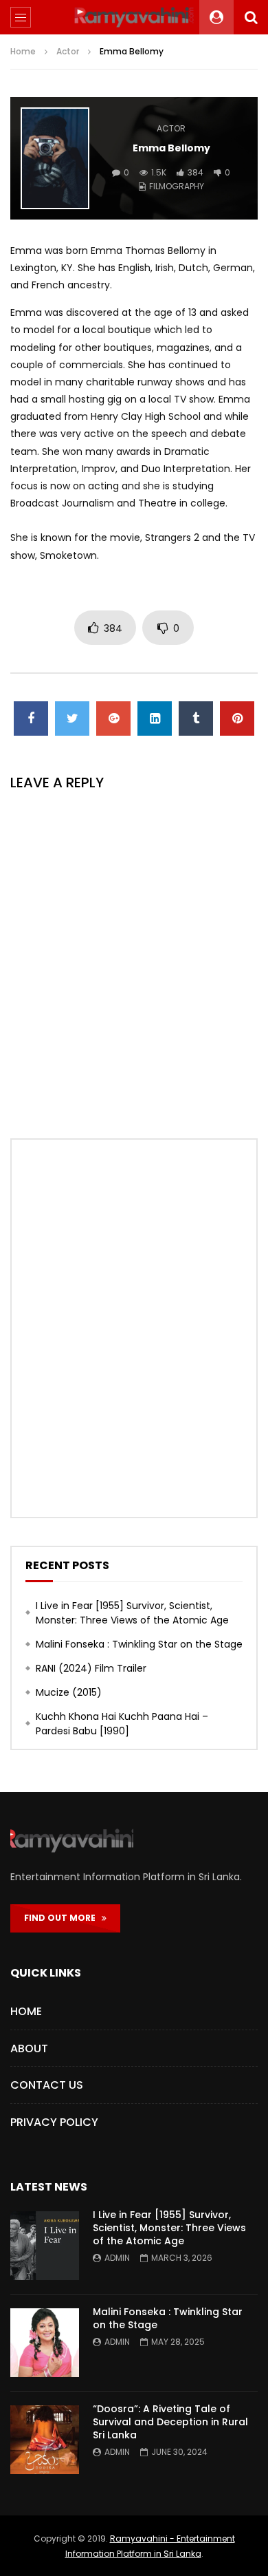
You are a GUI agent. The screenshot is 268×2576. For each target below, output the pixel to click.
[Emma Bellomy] (55, 158)
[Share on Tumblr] (196, 718)
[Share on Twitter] (72, 718)
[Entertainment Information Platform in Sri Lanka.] (134, 17)
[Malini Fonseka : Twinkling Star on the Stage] (45, 2343)
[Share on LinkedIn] (155, 718)
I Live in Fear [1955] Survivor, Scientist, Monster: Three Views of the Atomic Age (132, 1613)
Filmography (177, 186)
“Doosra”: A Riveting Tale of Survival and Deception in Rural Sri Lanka (170, 2422)
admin (117, 2258)
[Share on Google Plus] (113, 718)
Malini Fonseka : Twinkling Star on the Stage (139, 1644)
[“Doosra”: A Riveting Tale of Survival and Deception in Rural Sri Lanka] (45, 2440)
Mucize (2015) (69, 1692)
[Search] (251, 17)
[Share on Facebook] (31, 718)
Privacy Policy (54, 2122)
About (29, 2048)
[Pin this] (237, 718)
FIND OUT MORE (63, 1918)
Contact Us (47, 2085)
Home (23, 51)
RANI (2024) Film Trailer (91, 1668)
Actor (68, 51)
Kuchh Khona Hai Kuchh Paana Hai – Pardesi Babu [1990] (122, 1724)
